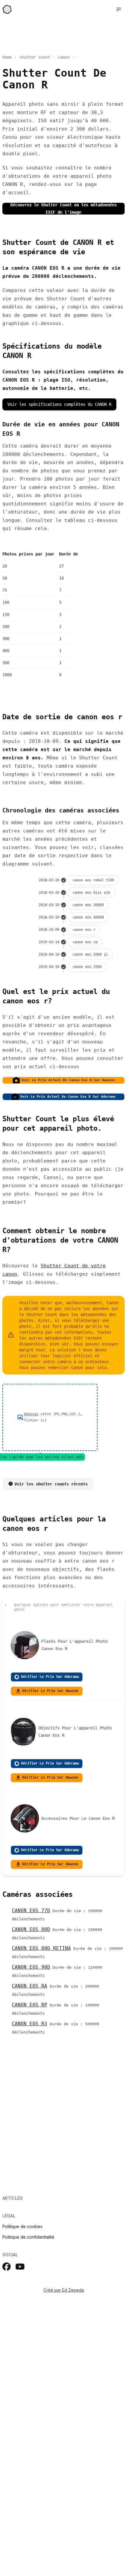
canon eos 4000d (88, 917)
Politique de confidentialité (28, 2237)
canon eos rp (85, 942)
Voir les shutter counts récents (51, 1484)
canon (64, 57)
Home (7, 57)
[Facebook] (6, 2267)
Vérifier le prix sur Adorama (50, 1677)
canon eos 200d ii (90, 954)
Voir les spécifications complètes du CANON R (59, 404)
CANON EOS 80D (31, 1929)
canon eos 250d (87, 967)
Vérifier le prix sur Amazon (50, 1691)
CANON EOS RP (30, 2005)
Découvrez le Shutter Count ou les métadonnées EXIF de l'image (63, 209)
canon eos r (84, 930)
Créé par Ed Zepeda (64, 2290)
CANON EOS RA (30, 1986)
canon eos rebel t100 (93, 880)
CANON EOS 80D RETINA (41, 1948)
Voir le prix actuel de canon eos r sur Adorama (68, 1097)
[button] (119, 9)
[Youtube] (20, 2267)
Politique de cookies (22, 2226)
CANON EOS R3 (30, 2024)
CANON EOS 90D (31, 1967)
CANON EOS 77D (31, 1910)
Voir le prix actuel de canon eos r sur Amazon (68, 1080)
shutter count (35, 57)
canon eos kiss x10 (91, 893)
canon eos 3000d (88, 905)
